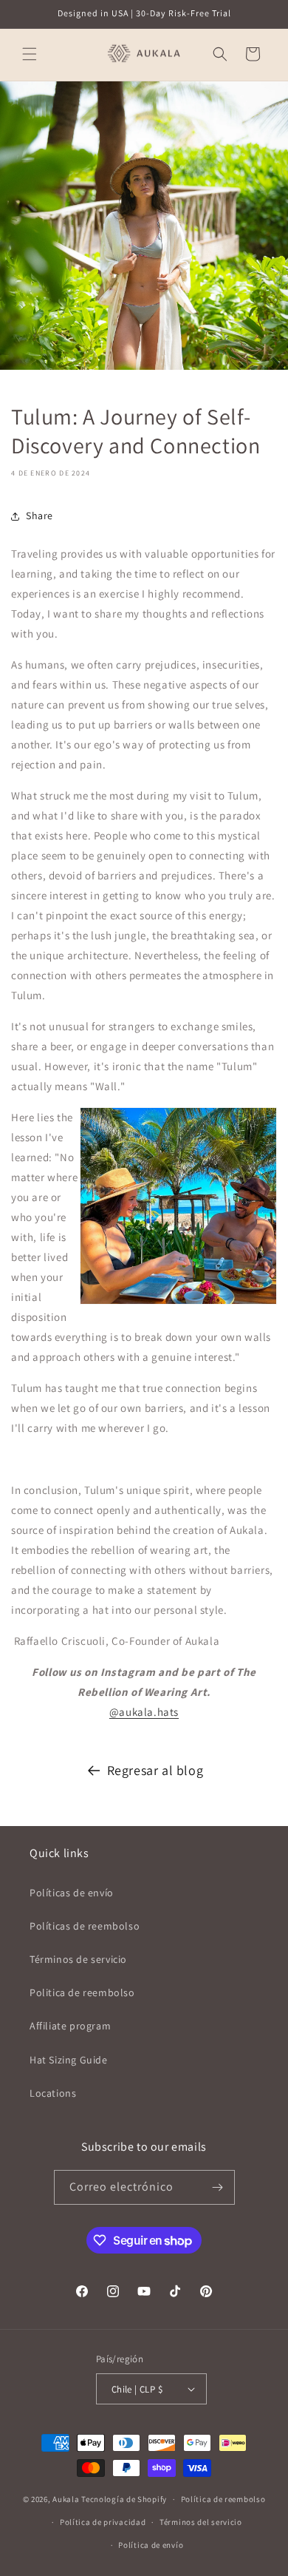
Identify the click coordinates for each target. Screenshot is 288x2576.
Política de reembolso (223, 2499)
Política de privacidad (103, 2522)
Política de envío (151, 2545)
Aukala (66, 2499)
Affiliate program (70, 2026)
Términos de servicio (78, 1959)
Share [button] (40, 515)
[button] (30, 54)
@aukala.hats (144, 1712)
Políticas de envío (72, 1893)
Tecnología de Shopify (124, 2499)
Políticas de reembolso (85, 1926)
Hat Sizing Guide (69, 2060)
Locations (53, 2093)
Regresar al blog (155, 1770)
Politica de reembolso (82, 1992)
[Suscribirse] (218, 2187)
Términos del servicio (201, 2522)
